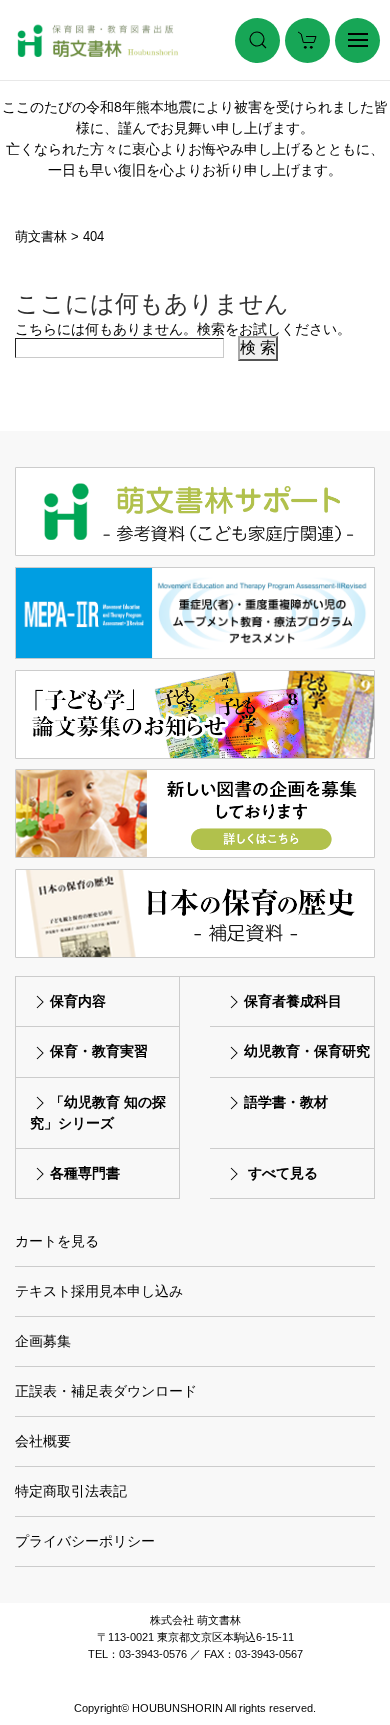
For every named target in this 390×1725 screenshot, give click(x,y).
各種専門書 (85, 1173)
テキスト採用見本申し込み (99, 1291)
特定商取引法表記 (71, 1491)
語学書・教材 (286, 1102)
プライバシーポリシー (85, 1541)
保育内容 (78, 1001)
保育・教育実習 (99, 1051)
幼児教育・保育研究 (307, 1051)
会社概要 (43, 1441)
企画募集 (43, 1341)
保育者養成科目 (293, 1001)
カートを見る (57, 1241)
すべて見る (283, 1173)
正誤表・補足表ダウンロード (106, 1391)
